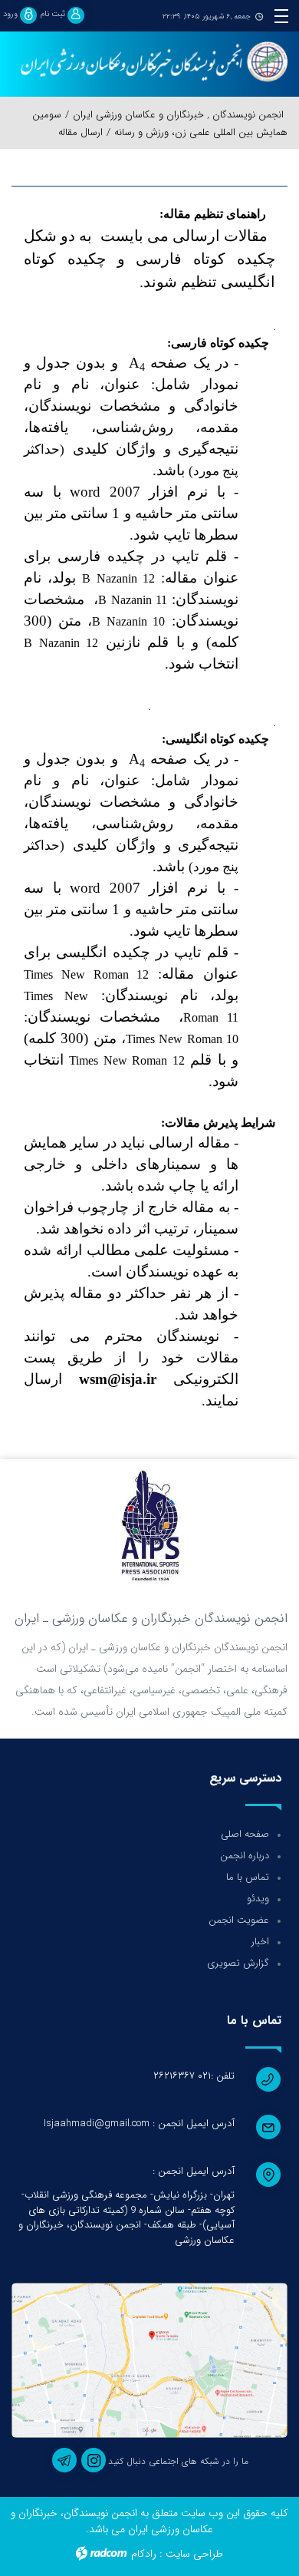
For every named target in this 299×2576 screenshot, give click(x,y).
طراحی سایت (194, 2554)
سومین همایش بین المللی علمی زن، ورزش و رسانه (160, 124)
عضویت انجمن (239, 1920)
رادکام (144, 2554)
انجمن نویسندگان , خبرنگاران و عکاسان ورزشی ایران (178, 115)
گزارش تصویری (238, 1963)
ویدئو (258, 1899)
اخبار (260, 1942)
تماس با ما (248, 1877)
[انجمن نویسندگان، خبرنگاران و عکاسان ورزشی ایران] (149, 63)
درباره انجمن (245, 1856)
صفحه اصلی (245, 1834)
